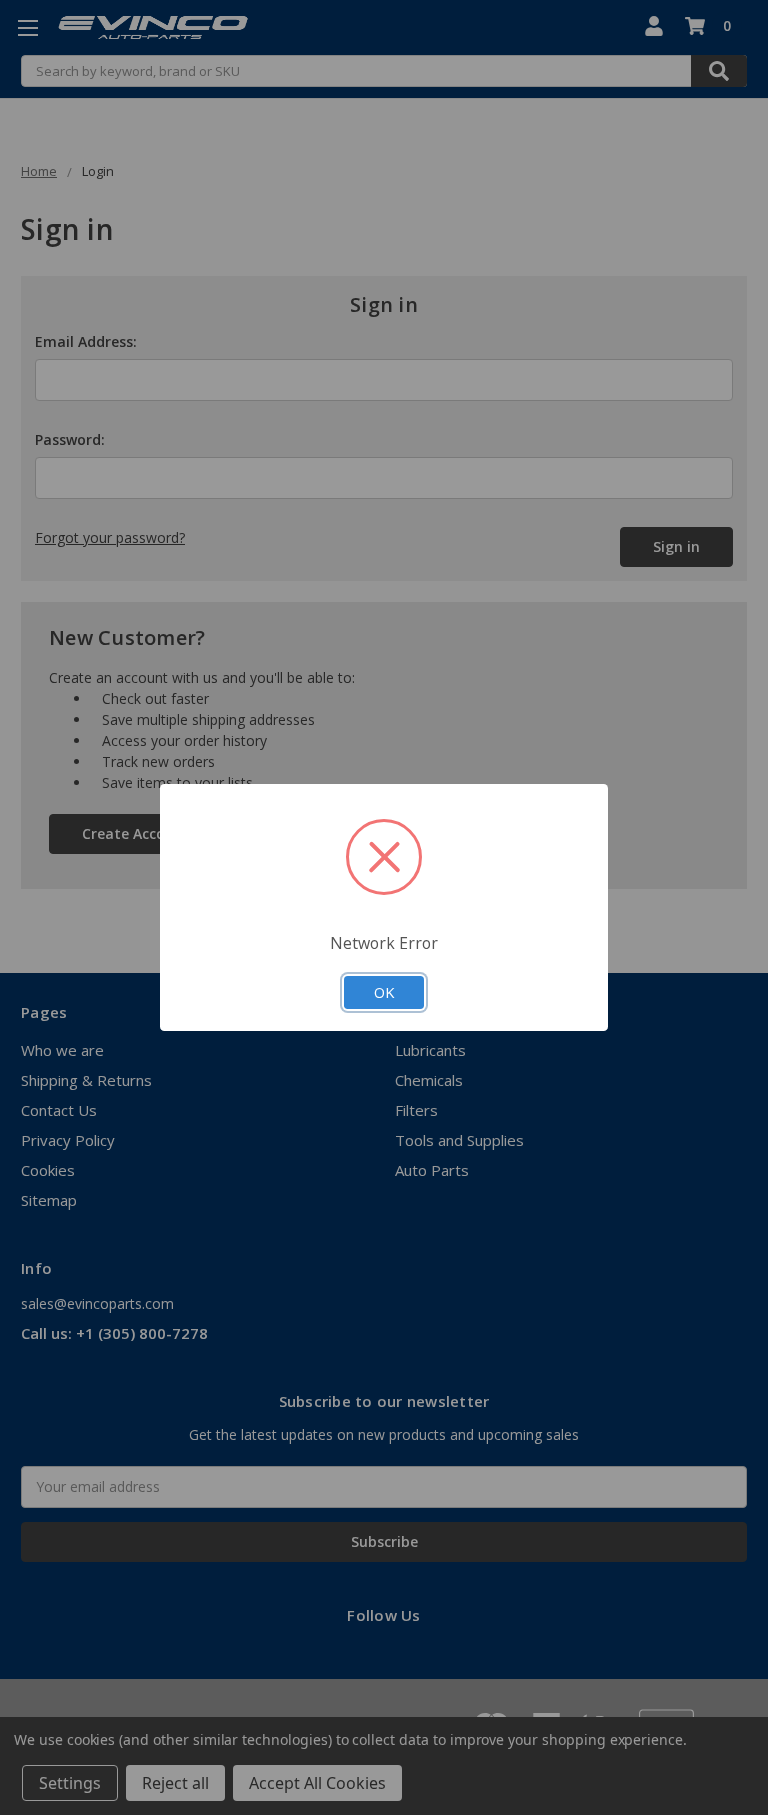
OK (384, 992)
